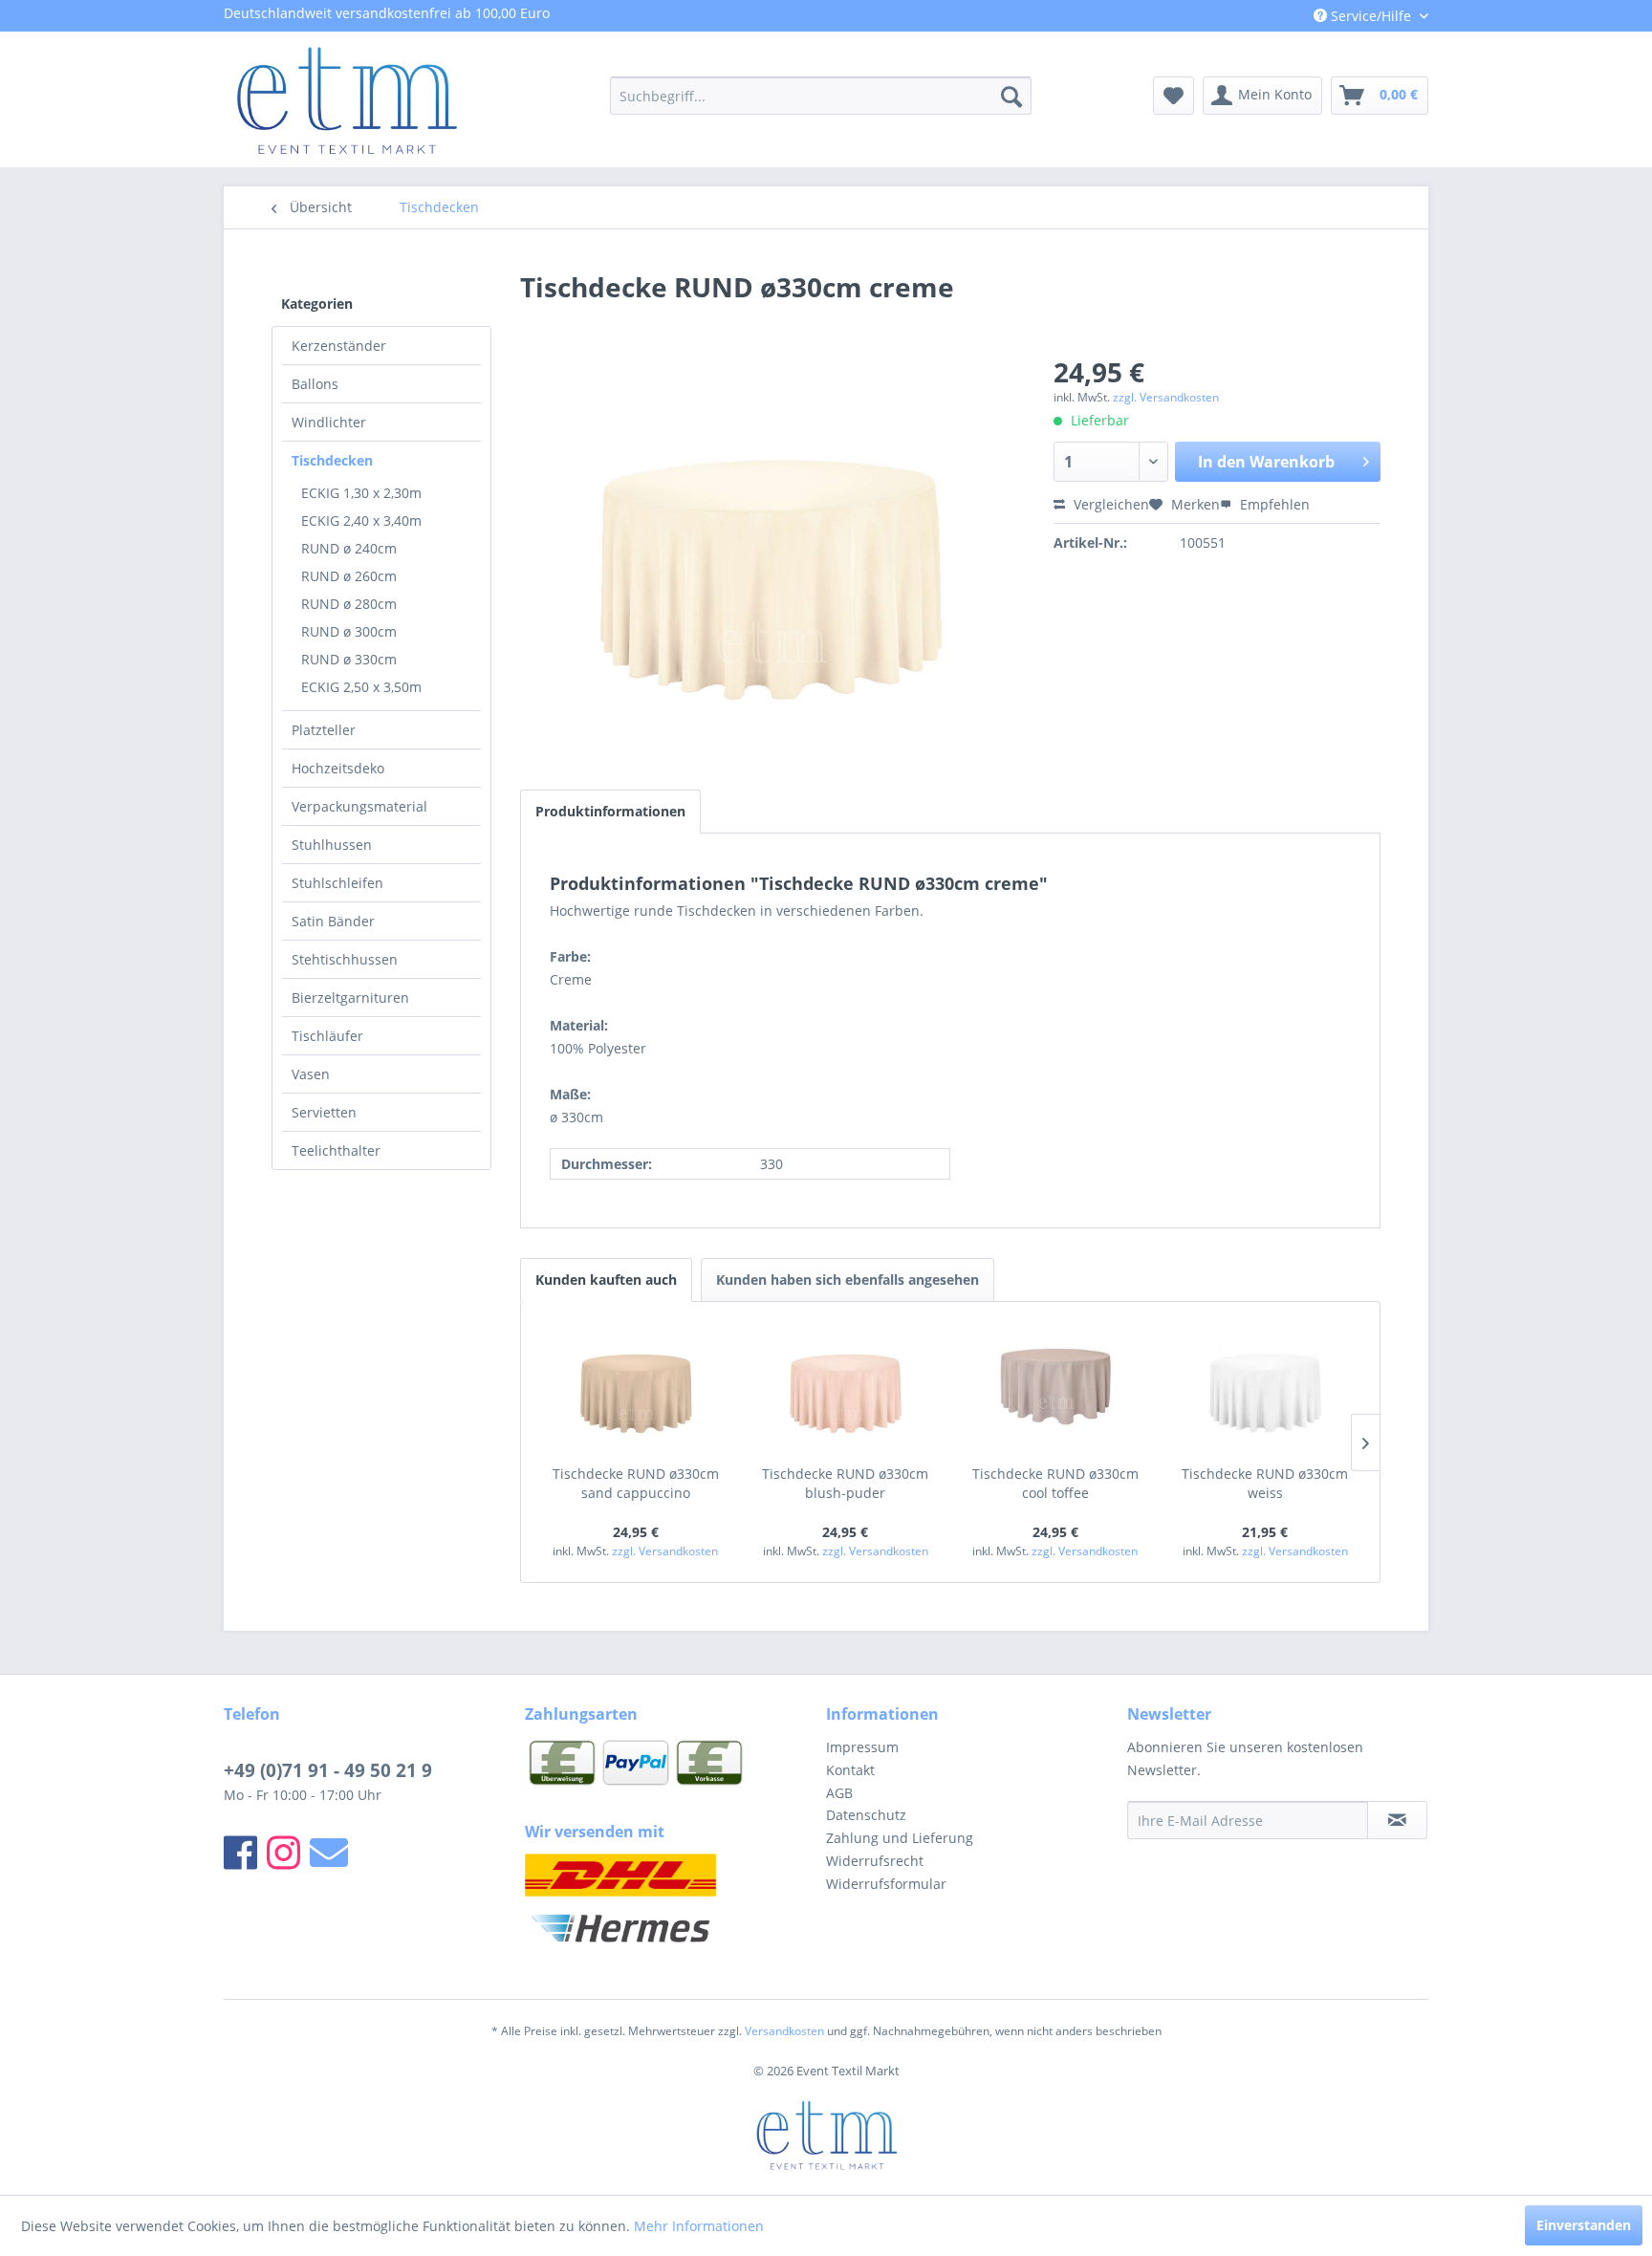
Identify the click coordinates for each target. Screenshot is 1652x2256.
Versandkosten (784, 2031)
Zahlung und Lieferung (900, 1838)
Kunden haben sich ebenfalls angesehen (848, 1280)
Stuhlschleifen (337, 883)
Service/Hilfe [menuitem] (1371, 16)
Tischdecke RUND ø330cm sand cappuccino (636, 1483)
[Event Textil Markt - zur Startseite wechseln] (346, 100)
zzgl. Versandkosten (1166, 397)
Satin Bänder (333, 921)
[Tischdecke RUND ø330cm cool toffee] (1055, 1388)
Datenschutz (866, 1815)
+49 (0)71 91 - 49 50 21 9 (328, 1770)
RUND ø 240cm (349, 548)
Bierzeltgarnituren (350, 998)
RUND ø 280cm (349, 604)
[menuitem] (821, 96)
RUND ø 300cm (349, 631)
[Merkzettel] (1174, 96)
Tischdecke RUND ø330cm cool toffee (1055, 1483)
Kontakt (850, 1770)
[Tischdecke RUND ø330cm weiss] (1266, 1388)
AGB (839, 1793)
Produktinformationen (610, 811)
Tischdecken (332, 460)
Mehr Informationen (699, 2226)
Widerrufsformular (886, 1884)
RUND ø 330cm (349, 659)
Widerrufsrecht (875, 1861)
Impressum (862, 1747)
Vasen (311, 1074)
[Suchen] (1011, 96)
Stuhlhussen (332, 845)
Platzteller (324, 730)
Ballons (315, 384)
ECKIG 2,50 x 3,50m (361, 687)
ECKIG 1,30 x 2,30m (361, 493)
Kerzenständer (339, 346)
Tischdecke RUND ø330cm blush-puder (845, 1483)
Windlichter (329, 422)
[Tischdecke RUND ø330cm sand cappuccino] (636, 1388)
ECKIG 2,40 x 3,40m (361, 521)
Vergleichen (1109, 504)
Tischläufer (327, 1036)
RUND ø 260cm (349, 576)
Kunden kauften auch (606, 1280)
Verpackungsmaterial (359, 806)
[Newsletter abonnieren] (1397, 1820)
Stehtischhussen (345, 959)
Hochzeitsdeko (338, 768)
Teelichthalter (336, 1150)
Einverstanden (1584, 2225)
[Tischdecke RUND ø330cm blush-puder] (846, 1388)
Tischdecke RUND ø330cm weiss (1265, 1483)
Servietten (324, 1112)
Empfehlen (1273, 504)
